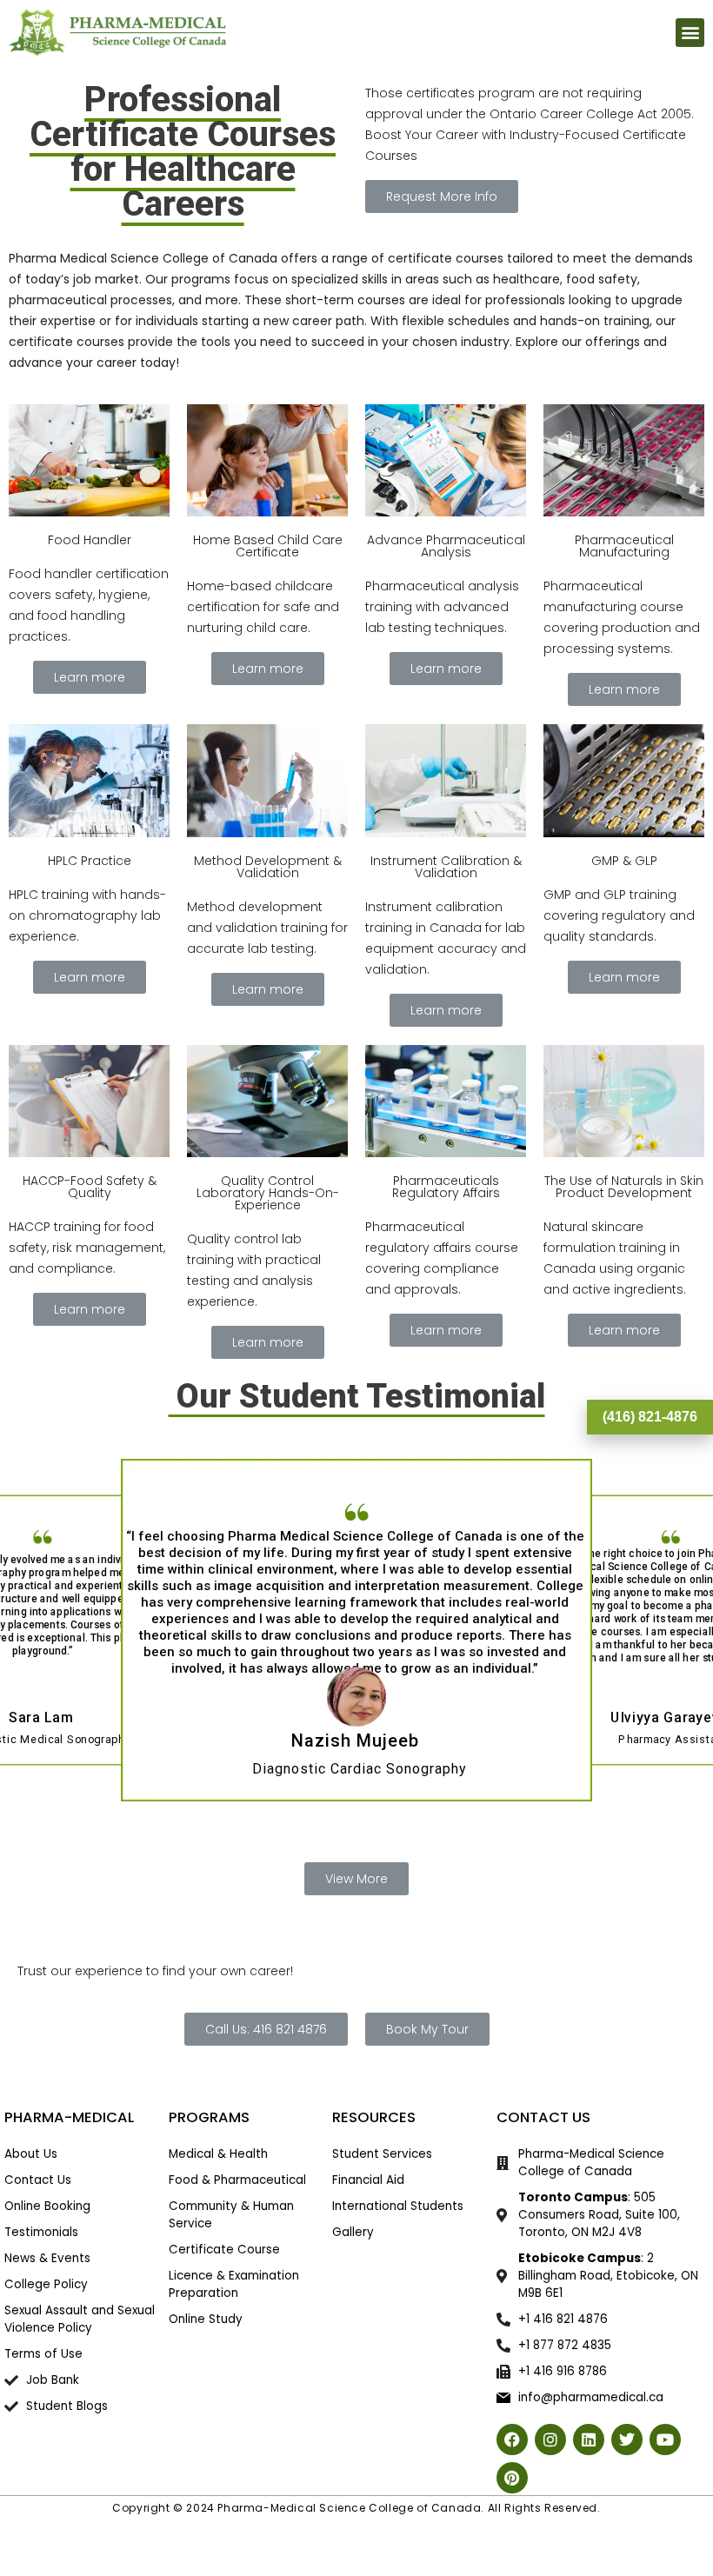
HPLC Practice (90, 861)
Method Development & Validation (268, 867)
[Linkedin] (589, 2440)
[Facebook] (512, 2440)
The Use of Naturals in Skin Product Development (624, 1187)
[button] (690, 33)
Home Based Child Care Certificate (268, 546)
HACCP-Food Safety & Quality (90, 1187)
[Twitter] (627, 2440)
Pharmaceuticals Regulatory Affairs (446, 1187)
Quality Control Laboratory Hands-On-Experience (268, 1193)
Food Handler (90, 540)
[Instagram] (550, 2440)
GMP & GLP (624, 861)
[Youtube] (665, 2440)
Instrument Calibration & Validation (446, 867)
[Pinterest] (512, 2478)
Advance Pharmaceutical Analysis (446, 546)
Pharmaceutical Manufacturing (624, 546)
